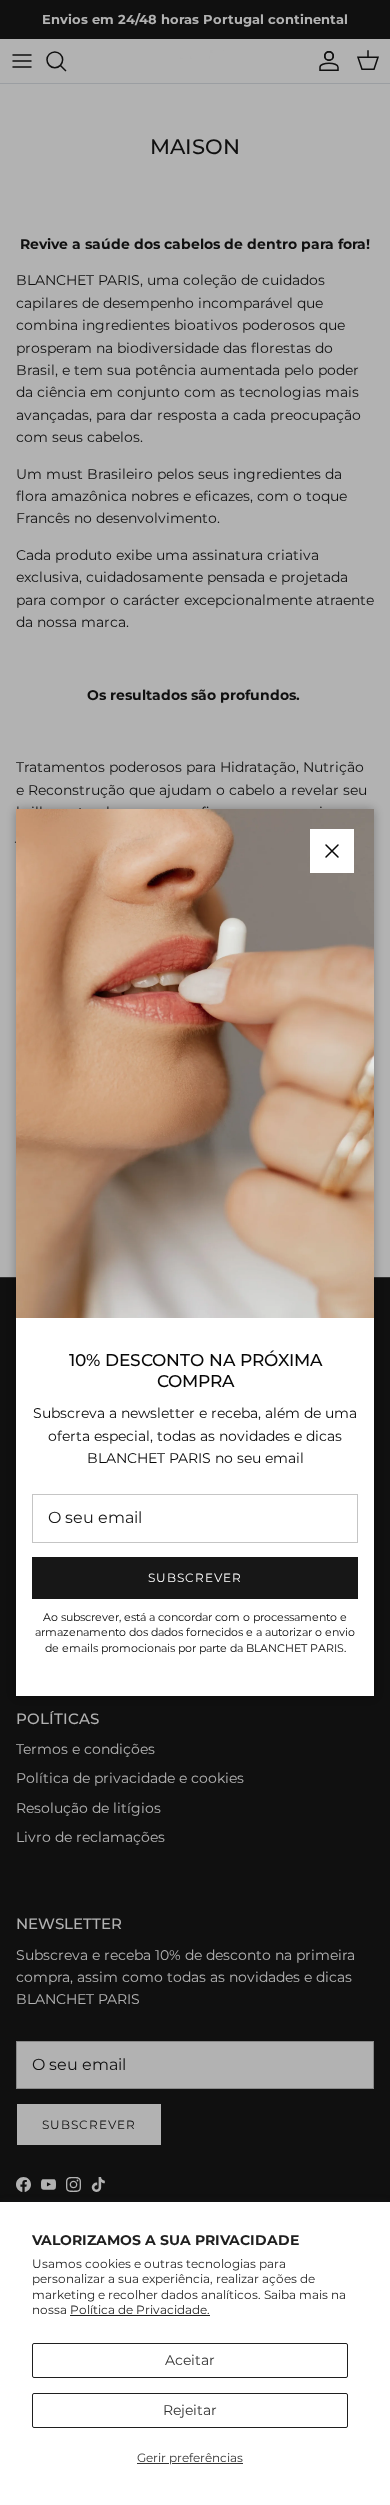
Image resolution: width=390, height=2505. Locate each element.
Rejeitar (190, 2410)
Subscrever (195, 1577)
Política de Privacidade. (140, 2309)
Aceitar (190, 2360)
